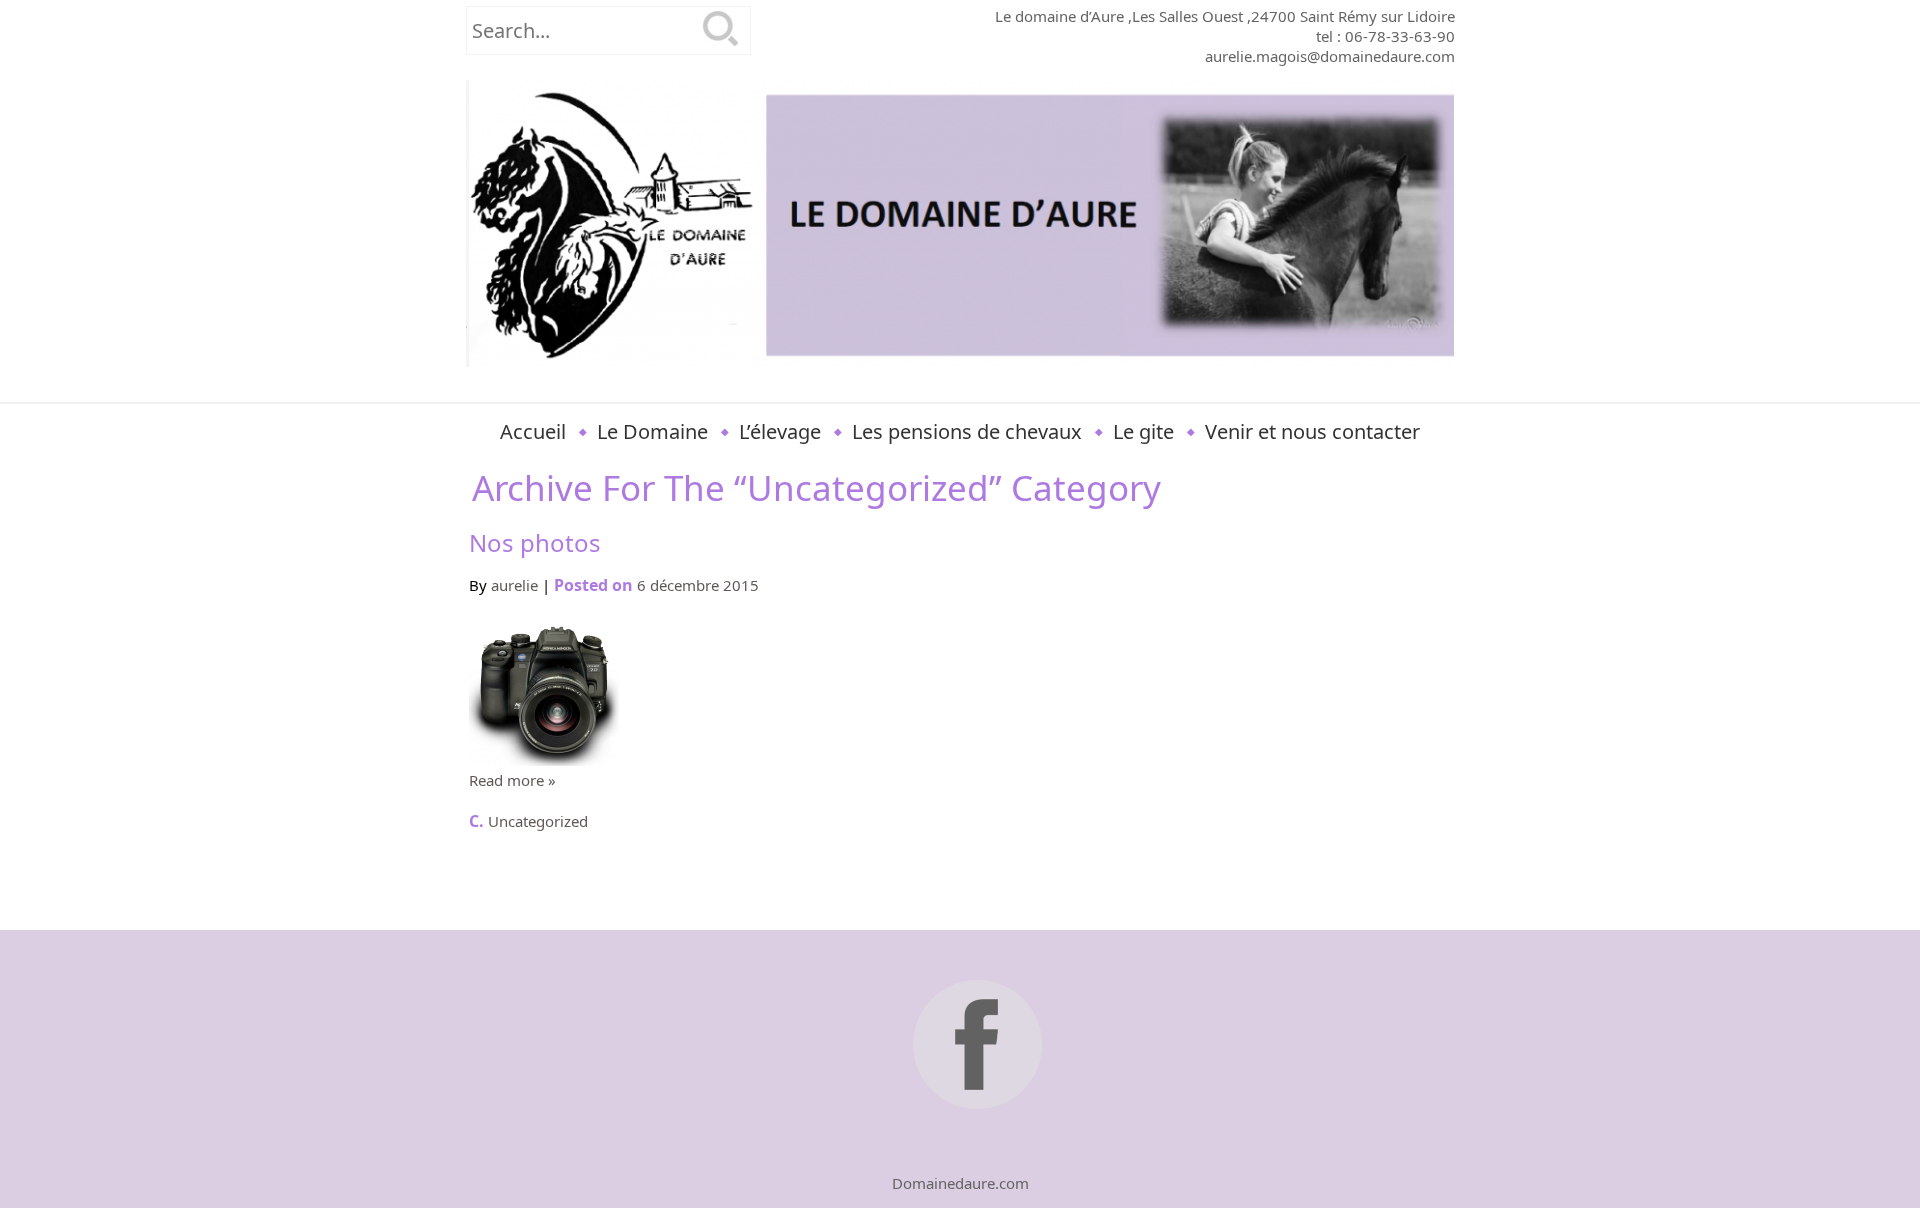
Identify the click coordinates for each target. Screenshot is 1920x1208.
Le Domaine (652, 431)
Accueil (533, 431)
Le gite (1143, 431)
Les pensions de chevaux (967, 431)
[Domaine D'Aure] (960, 223)
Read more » (512, 780)
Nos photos (535, 542)
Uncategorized (538, 821)
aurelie (514, 585)
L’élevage (780, 431)
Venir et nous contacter (1312, 431)
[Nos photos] (544, 760)
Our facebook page (980, 1047)
